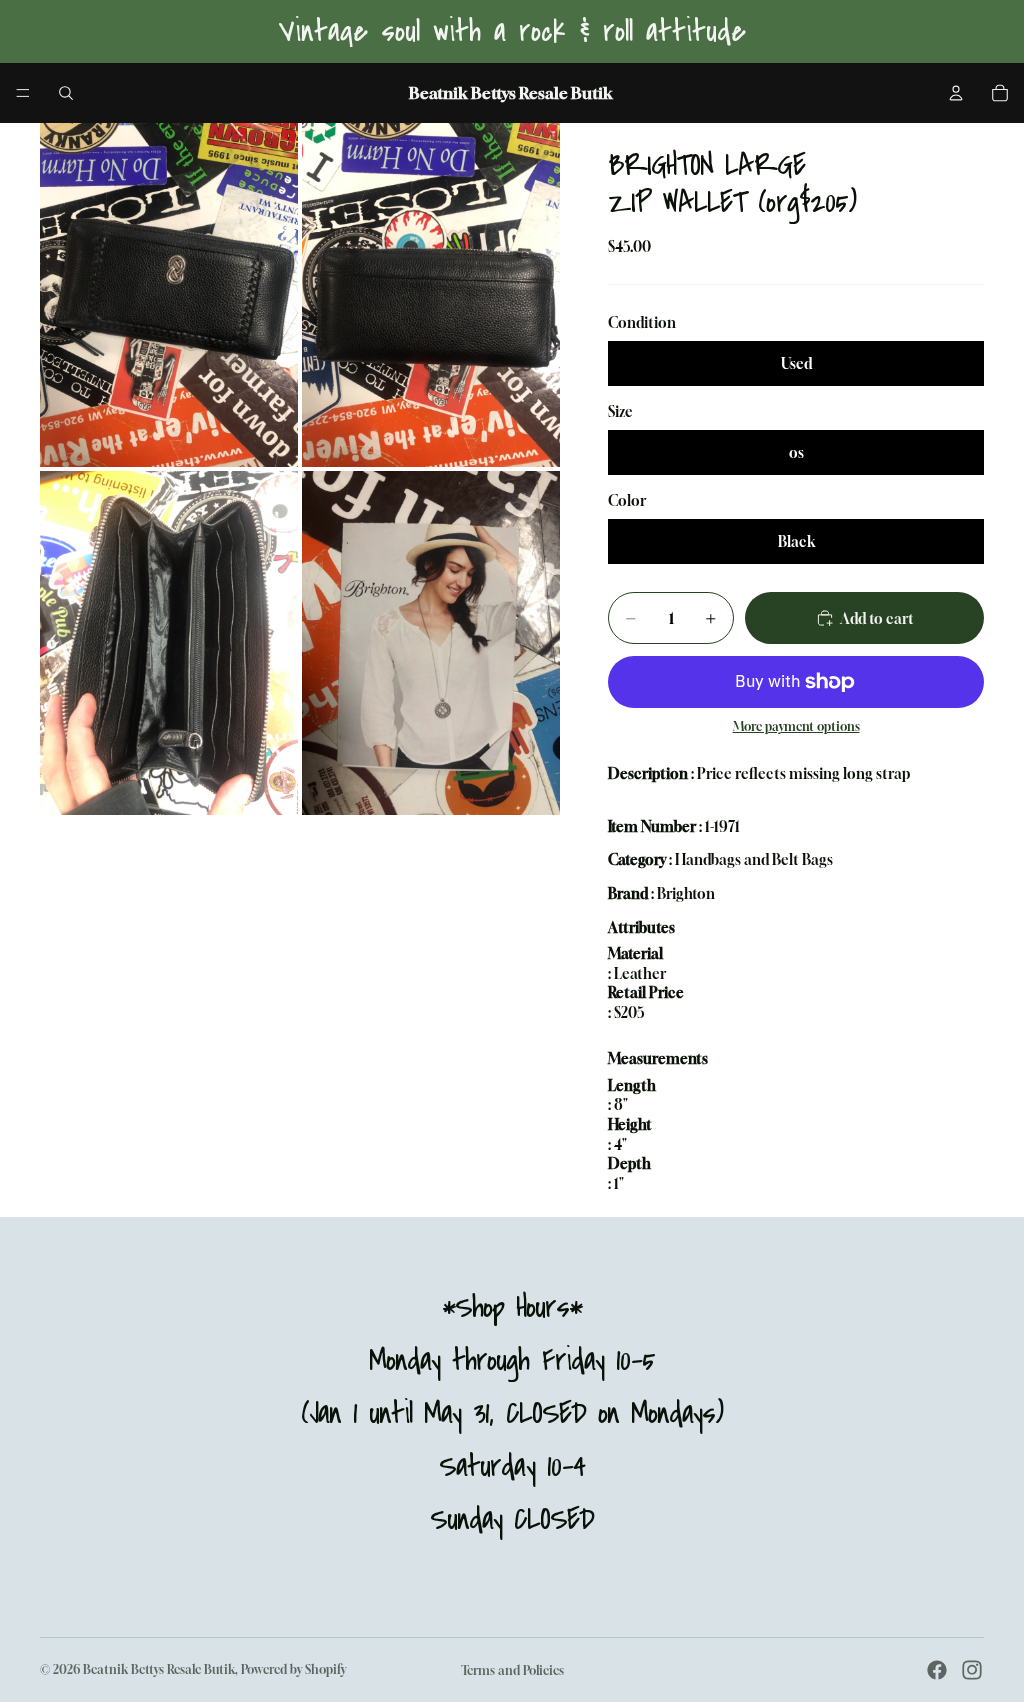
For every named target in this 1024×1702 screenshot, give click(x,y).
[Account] (956, 93)
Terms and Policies (512, 1670)
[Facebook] (937, 1670)
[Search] (66, 93)
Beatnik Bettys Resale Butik (159, 1669)
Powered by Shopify (293, 1669)
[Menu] (23, 93)
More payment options (796, 727)
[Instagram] (972, 1670)
